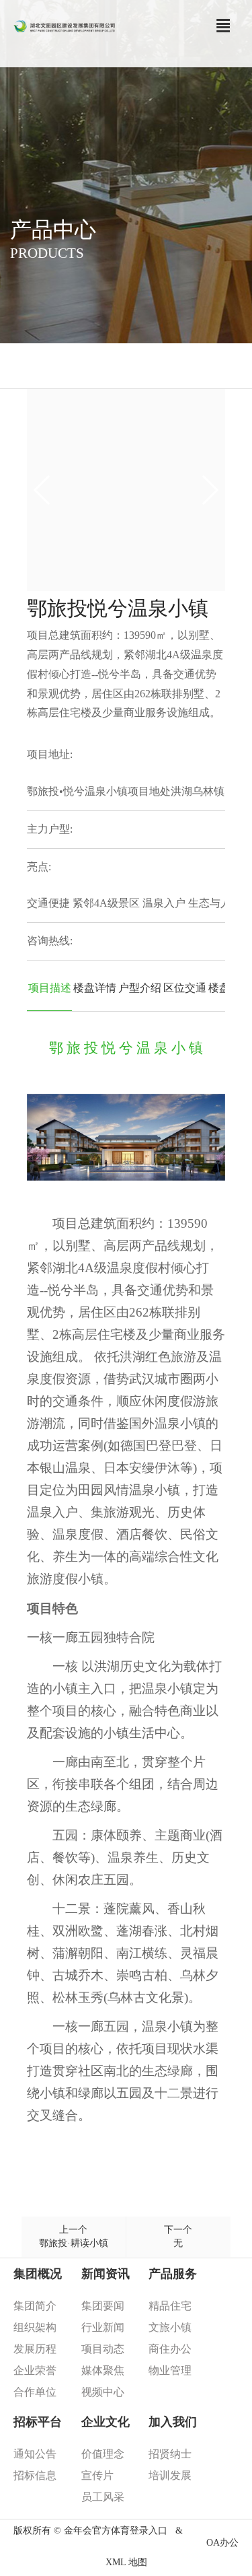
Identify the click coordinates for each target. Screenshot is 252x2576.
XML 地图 (126, 2562)
